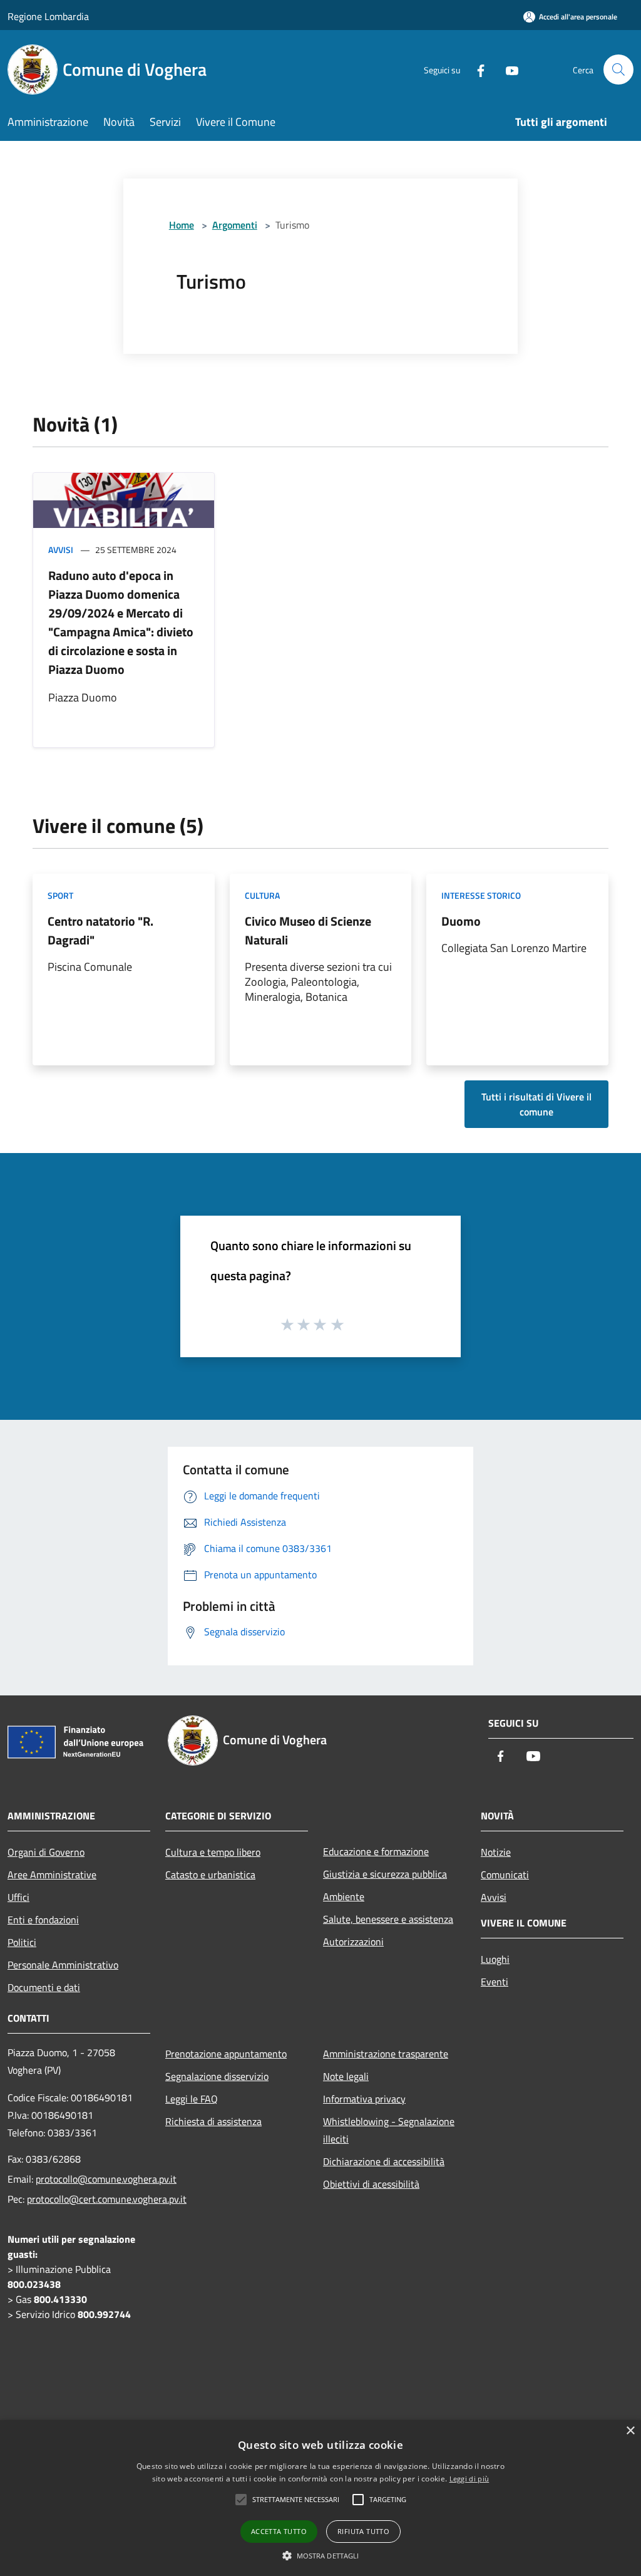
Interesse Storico (481, 895)
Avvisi (61, 550)
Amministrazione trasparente (386, 2054)
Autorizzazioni (353, 1942)
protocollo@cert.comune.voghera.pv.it (107, 2199)
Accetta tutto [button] (279, 2531)
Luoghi (495, 1959)
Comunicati (505, 1875)
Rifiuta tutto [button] (363, 2531)
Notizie (496, 1852)
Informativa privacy (364, 2099)
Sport (60, 895)
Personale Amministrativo (63, 1965)
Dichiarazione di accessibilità (384, 2161)
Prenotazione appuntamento (226, 2054)
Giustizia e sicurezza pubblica (385, 1874)
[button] (321, 2555)
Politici (22, 1942)
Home (182, 225)
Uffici (18, 1897)
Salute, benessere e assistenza (388, 1919)
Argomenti (235, 225)
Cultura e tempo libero (213, 1852)
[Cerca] (618, 70)
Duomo (461, 921)
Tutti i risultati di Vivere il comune (536, 1104)
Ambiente (344, 1896)
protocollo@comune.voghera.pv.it (106, 2179)
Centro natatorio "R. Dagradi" (100, 930)
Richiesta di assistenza (213, 2121)
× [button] (630, 2431)
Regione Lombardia (48, 16)
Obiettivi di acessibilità (371, 2184)
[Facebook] (476, 69)
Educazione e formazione (376, 1851)
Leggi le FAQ (192, 2099)
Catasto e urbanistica (210, 1875)
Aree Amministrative (52, 1875)
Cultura (262, 895)
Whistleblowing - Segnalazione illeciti (389, 2130)
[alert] (320, 2498)
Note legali (346, 2076)
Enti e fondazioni (43, 1920)
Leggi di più (469, 2479)
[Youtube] (507, 69)
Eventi (495, 1982)
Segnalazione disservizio (217, 2076)
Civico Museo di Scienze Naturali (308, 930)
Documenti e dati (44, 1987)
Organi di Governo (46, 1852)
